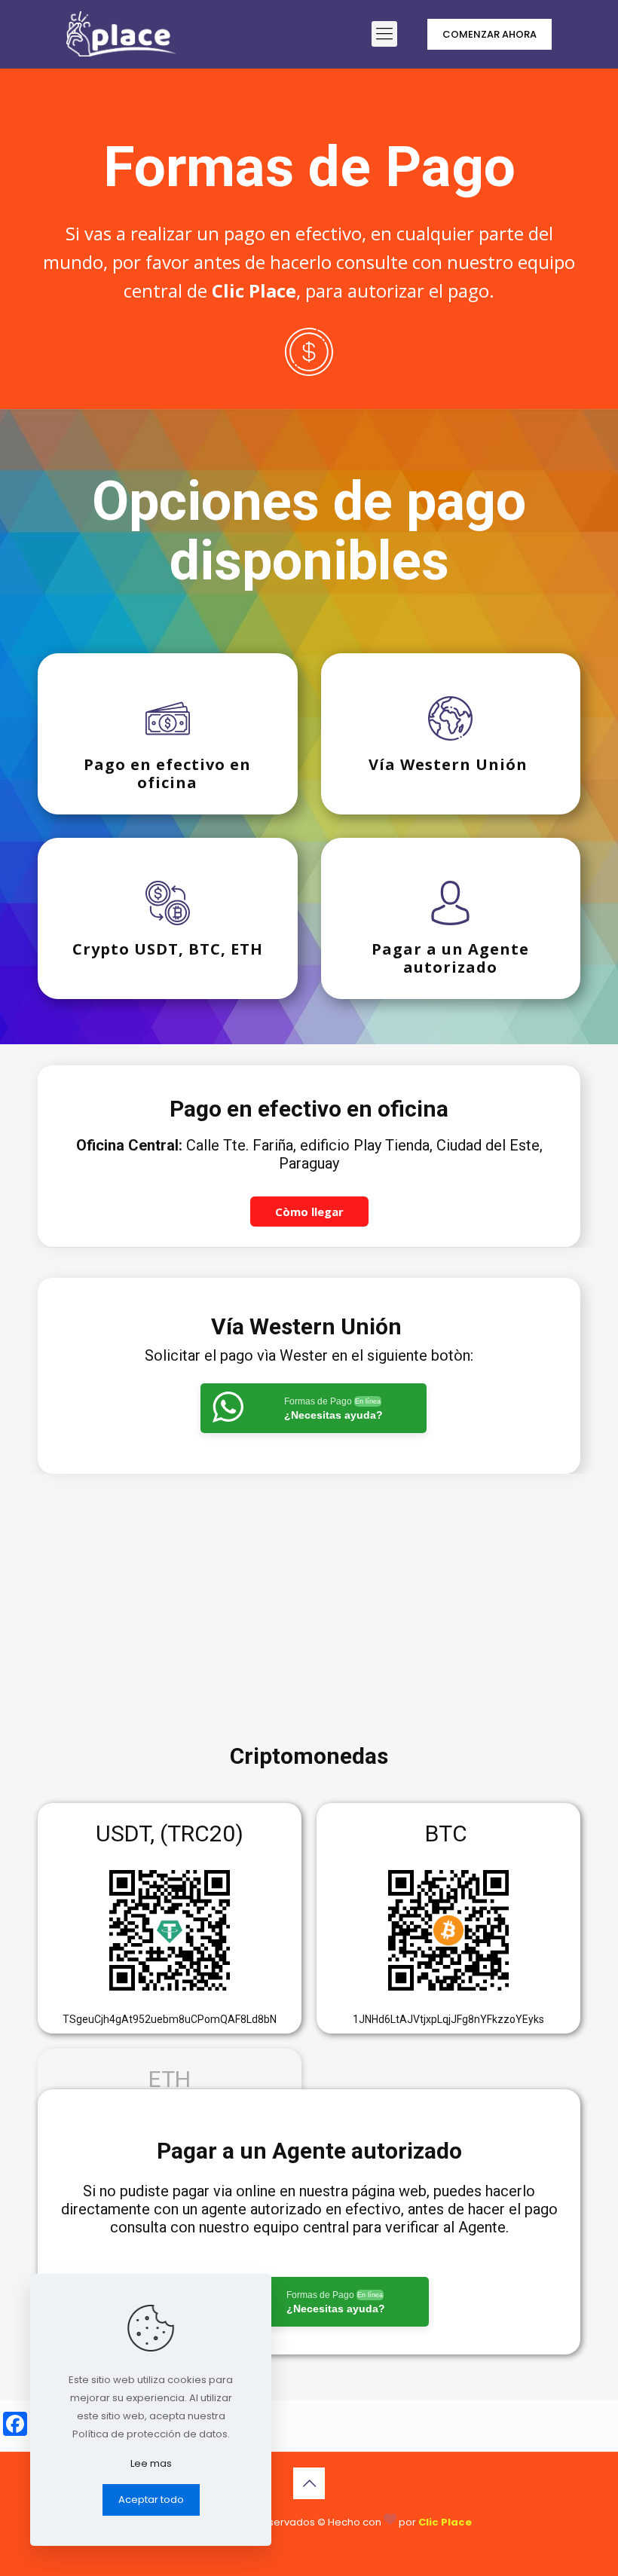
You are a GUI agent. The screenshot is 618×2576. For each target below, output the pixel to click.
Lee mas (151, 2463)
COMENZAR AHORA (490, 34)
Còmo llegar (309, 1212)
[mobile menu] (384, 34)
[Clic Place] (121, 34)
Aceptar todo (151, 2500)
